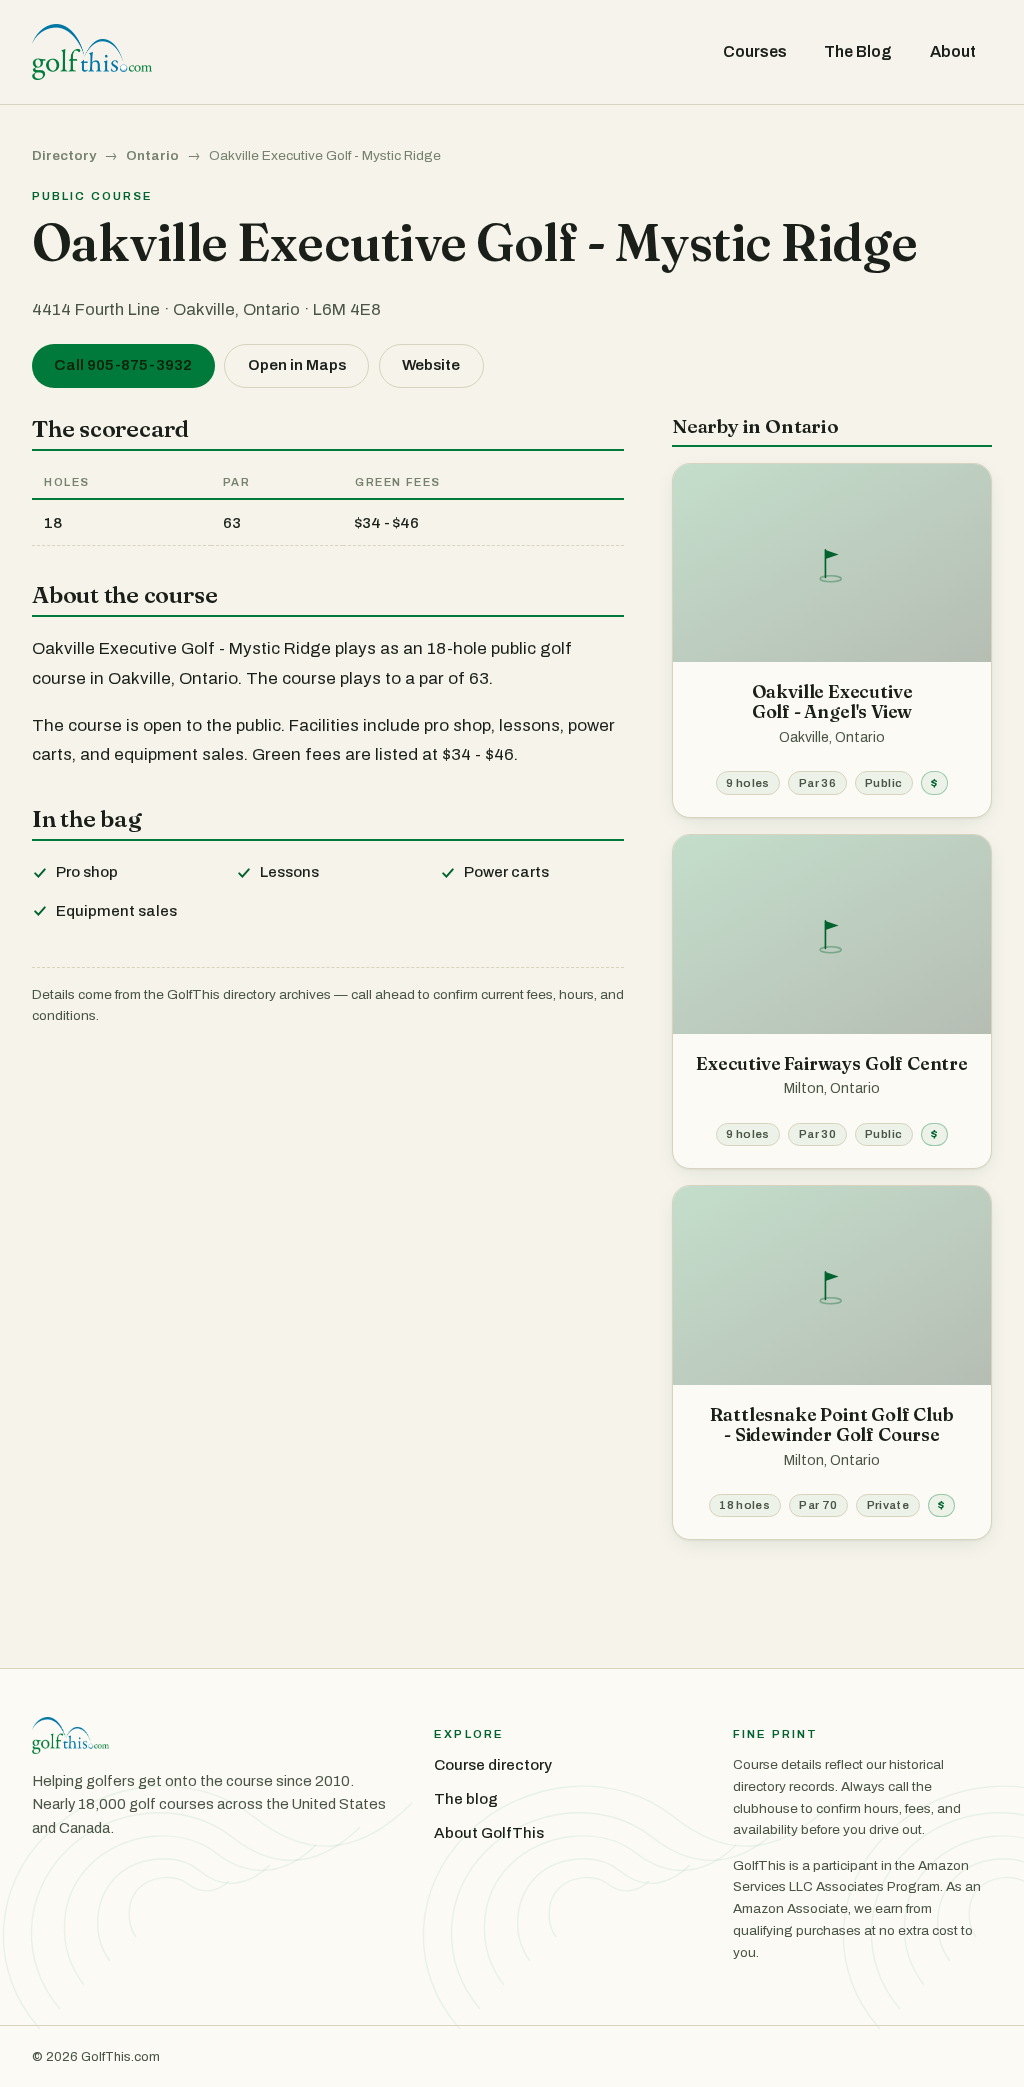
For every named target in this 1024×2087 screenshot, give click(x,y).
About (953, 51)
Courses (755, 51)
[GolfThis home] (92, 52)
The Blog (858, 51)
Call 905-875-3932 (123, 365)
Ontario (152, 155)
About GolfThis (489, 1833)
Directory (64, 155)
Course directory (493, 1765)
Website (431, 365)
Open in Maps (297, 365)
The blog (466, 1799)
